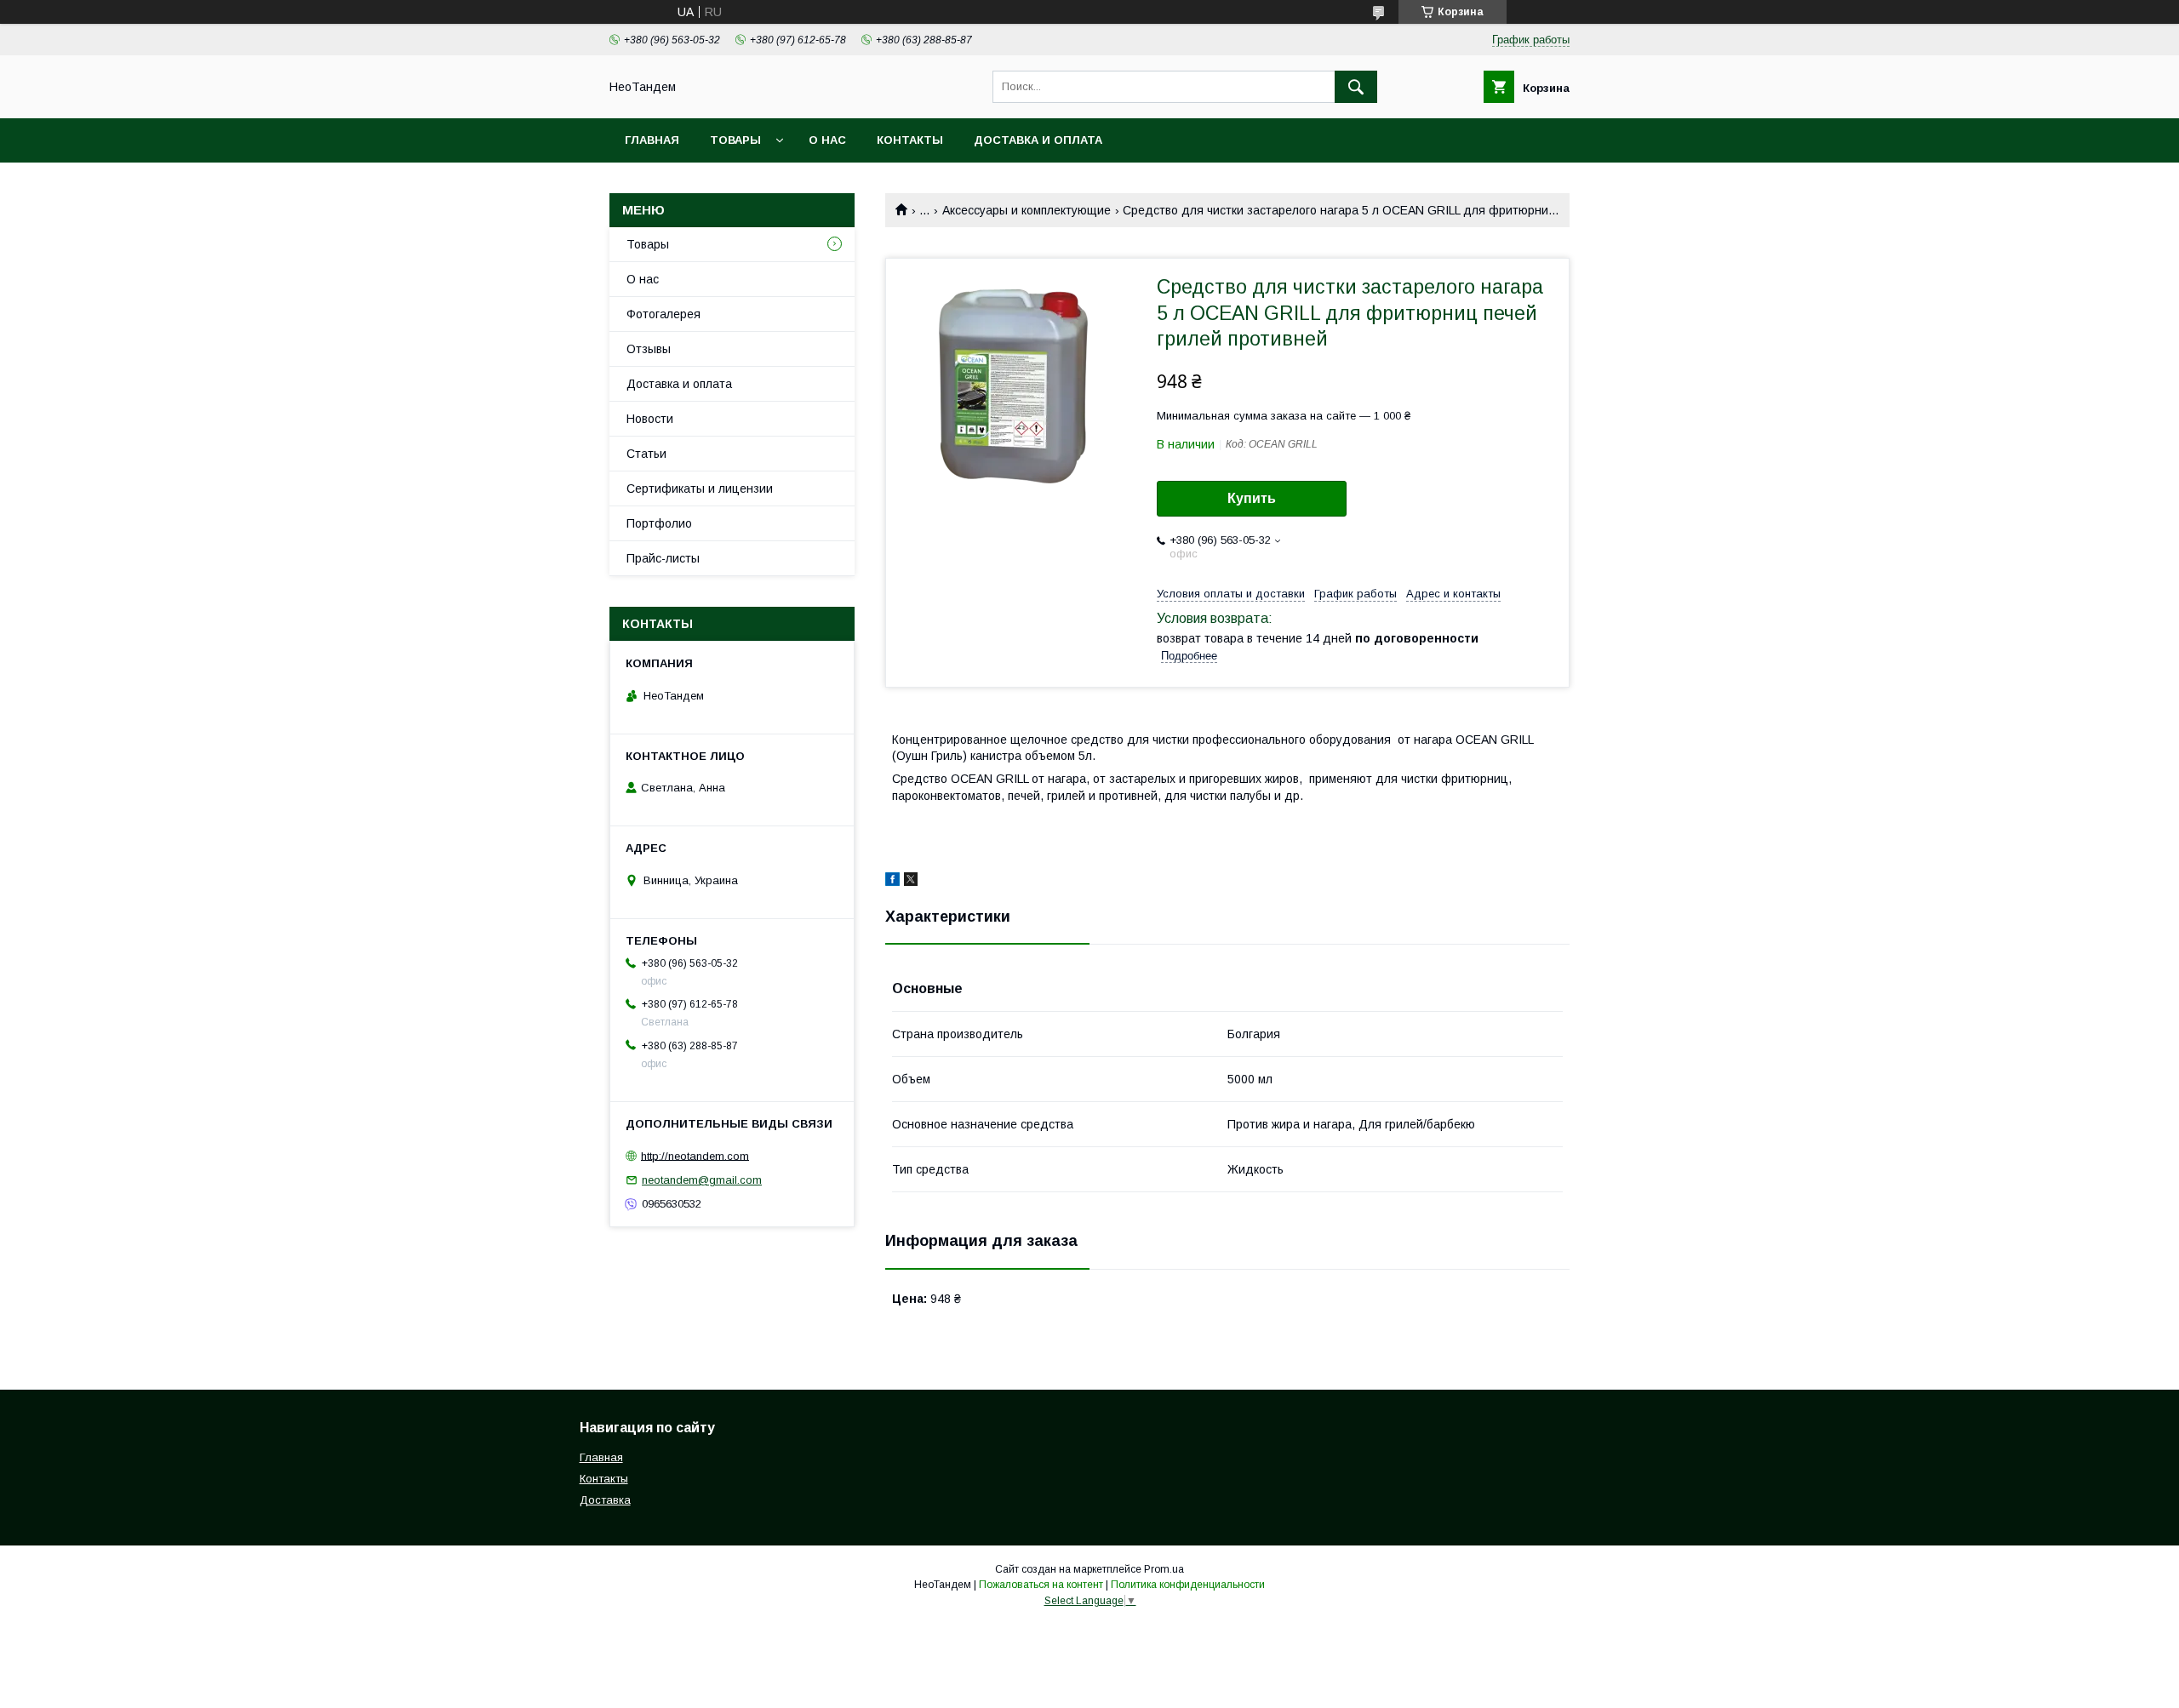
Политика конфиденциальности (1188, 1585)
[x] (911, 882)
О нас (827, 140)
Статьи (646, 454)
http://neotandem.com (695, 1155)
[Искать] (1356, 87)
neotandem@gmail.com (702, 1180)
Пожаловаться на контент (1041, 1585)
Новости (650, 419)
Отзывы (649, 349)
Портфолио (659, 523)
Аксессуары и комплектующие (1027, 210)
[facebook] (892, 882)
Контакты (910, 140)
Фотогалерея (663, 314)
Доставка (605, 1500)
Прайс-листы (663, 558)
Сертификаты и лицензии (700, 488)
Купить (1252, 498)
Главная (652, 140)
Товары (735, 140)
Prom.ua (1164, 1569)
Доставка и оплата (1038, 140)
